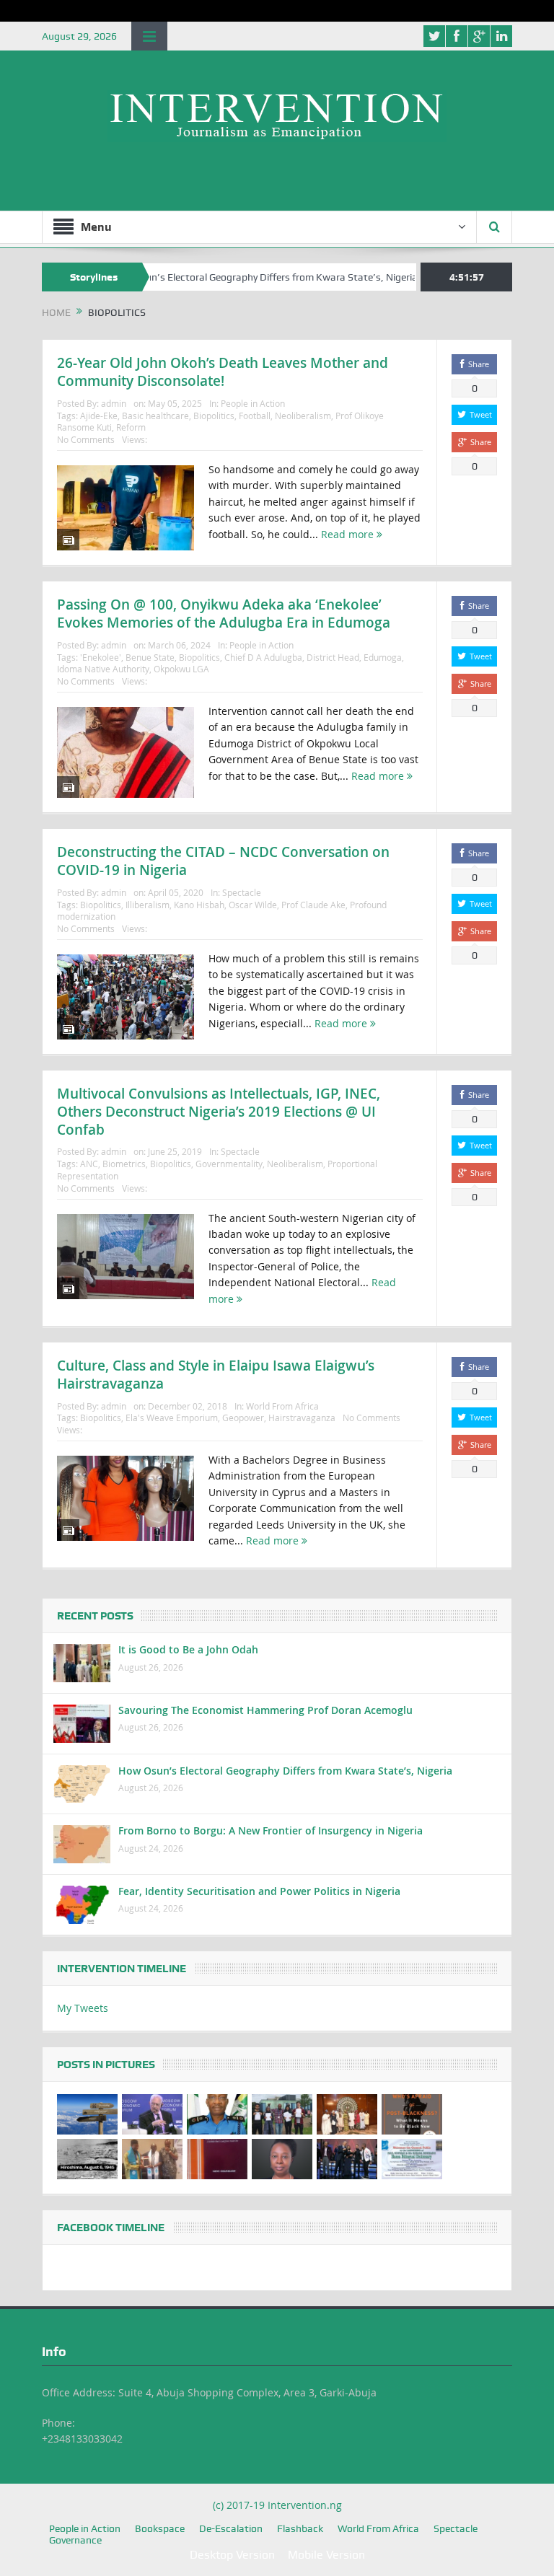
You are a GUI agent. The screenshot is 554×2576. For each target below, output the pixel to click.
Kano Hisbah (199, 905)
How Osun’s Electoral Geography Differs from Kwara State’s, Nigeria (216, 277)
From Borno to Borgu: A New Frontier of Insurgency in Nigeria (271, 1830)
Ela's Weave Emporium (172, 1417)
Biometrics (124, 1164)
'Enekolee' (101, 657)
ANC (89, 1164)
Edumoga (383, 657)
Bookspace (160, 2528)
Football (255, 416)
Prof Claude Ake (313, 905)
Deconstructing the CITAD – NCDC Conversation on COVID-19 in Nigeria (223, 861)
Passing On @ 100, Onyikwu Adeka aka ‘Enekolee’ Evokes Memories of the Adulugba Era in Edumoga (224, 614)
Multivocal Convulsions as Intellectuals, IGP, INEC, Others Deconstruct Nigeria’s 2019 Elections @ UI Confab (219, 1111)
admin (114, 403)
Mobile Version (326, 2555)
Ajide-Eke (99, 416)
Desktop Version (232, 2555)
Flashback (300, 2528)
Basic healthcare (155, 416)
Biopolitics (214, 416)
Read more (349, 534)
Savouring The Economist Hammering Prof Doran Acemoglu (265, 1710)
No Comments (86, 439)
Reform (131, 427)
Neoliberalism (303, 416)
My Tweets (83, 2008)
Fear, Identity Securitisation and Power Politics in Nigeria (259, 1891)
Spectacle (242, 892)
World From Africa (282, 1406)
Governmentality (229, 1164)
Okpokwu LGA (181, 669)
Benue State (150, 657)
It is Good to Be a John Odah (188, 1649)
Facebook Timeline (111, 2228)
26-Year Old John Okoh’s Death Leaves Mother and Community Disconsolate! (223, 372)
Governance (75, 2540)
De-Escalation (231, 2528)
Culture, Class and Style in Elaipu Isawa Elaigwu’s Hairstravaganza (216, 1375)
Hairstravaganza (302, 1417)
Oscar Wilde (253, 905)
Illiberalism (148, 905)
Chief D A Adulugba (263, 657)
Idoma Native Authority (103, 669)
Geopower (243, 1417)
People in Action (253, 403)
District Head (333, 657)
